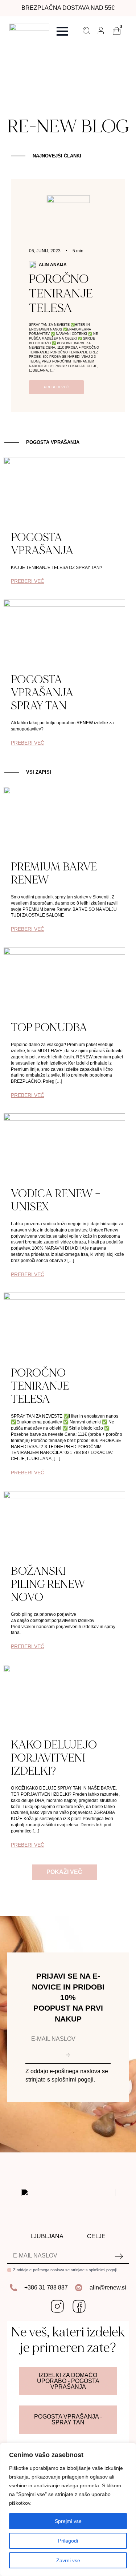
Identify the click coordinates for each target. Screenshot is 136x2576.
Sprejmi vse (68, 2521)
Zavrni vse (68, 2560)
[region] (68, 2509)
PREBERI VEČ (28, 581)
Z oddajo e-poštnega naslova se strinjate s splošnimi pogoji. (65, 2270)
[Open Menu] (62, 31)
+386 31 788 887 (46, 2287)
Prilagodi (68, 2541)
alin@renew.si (108, 2287)
